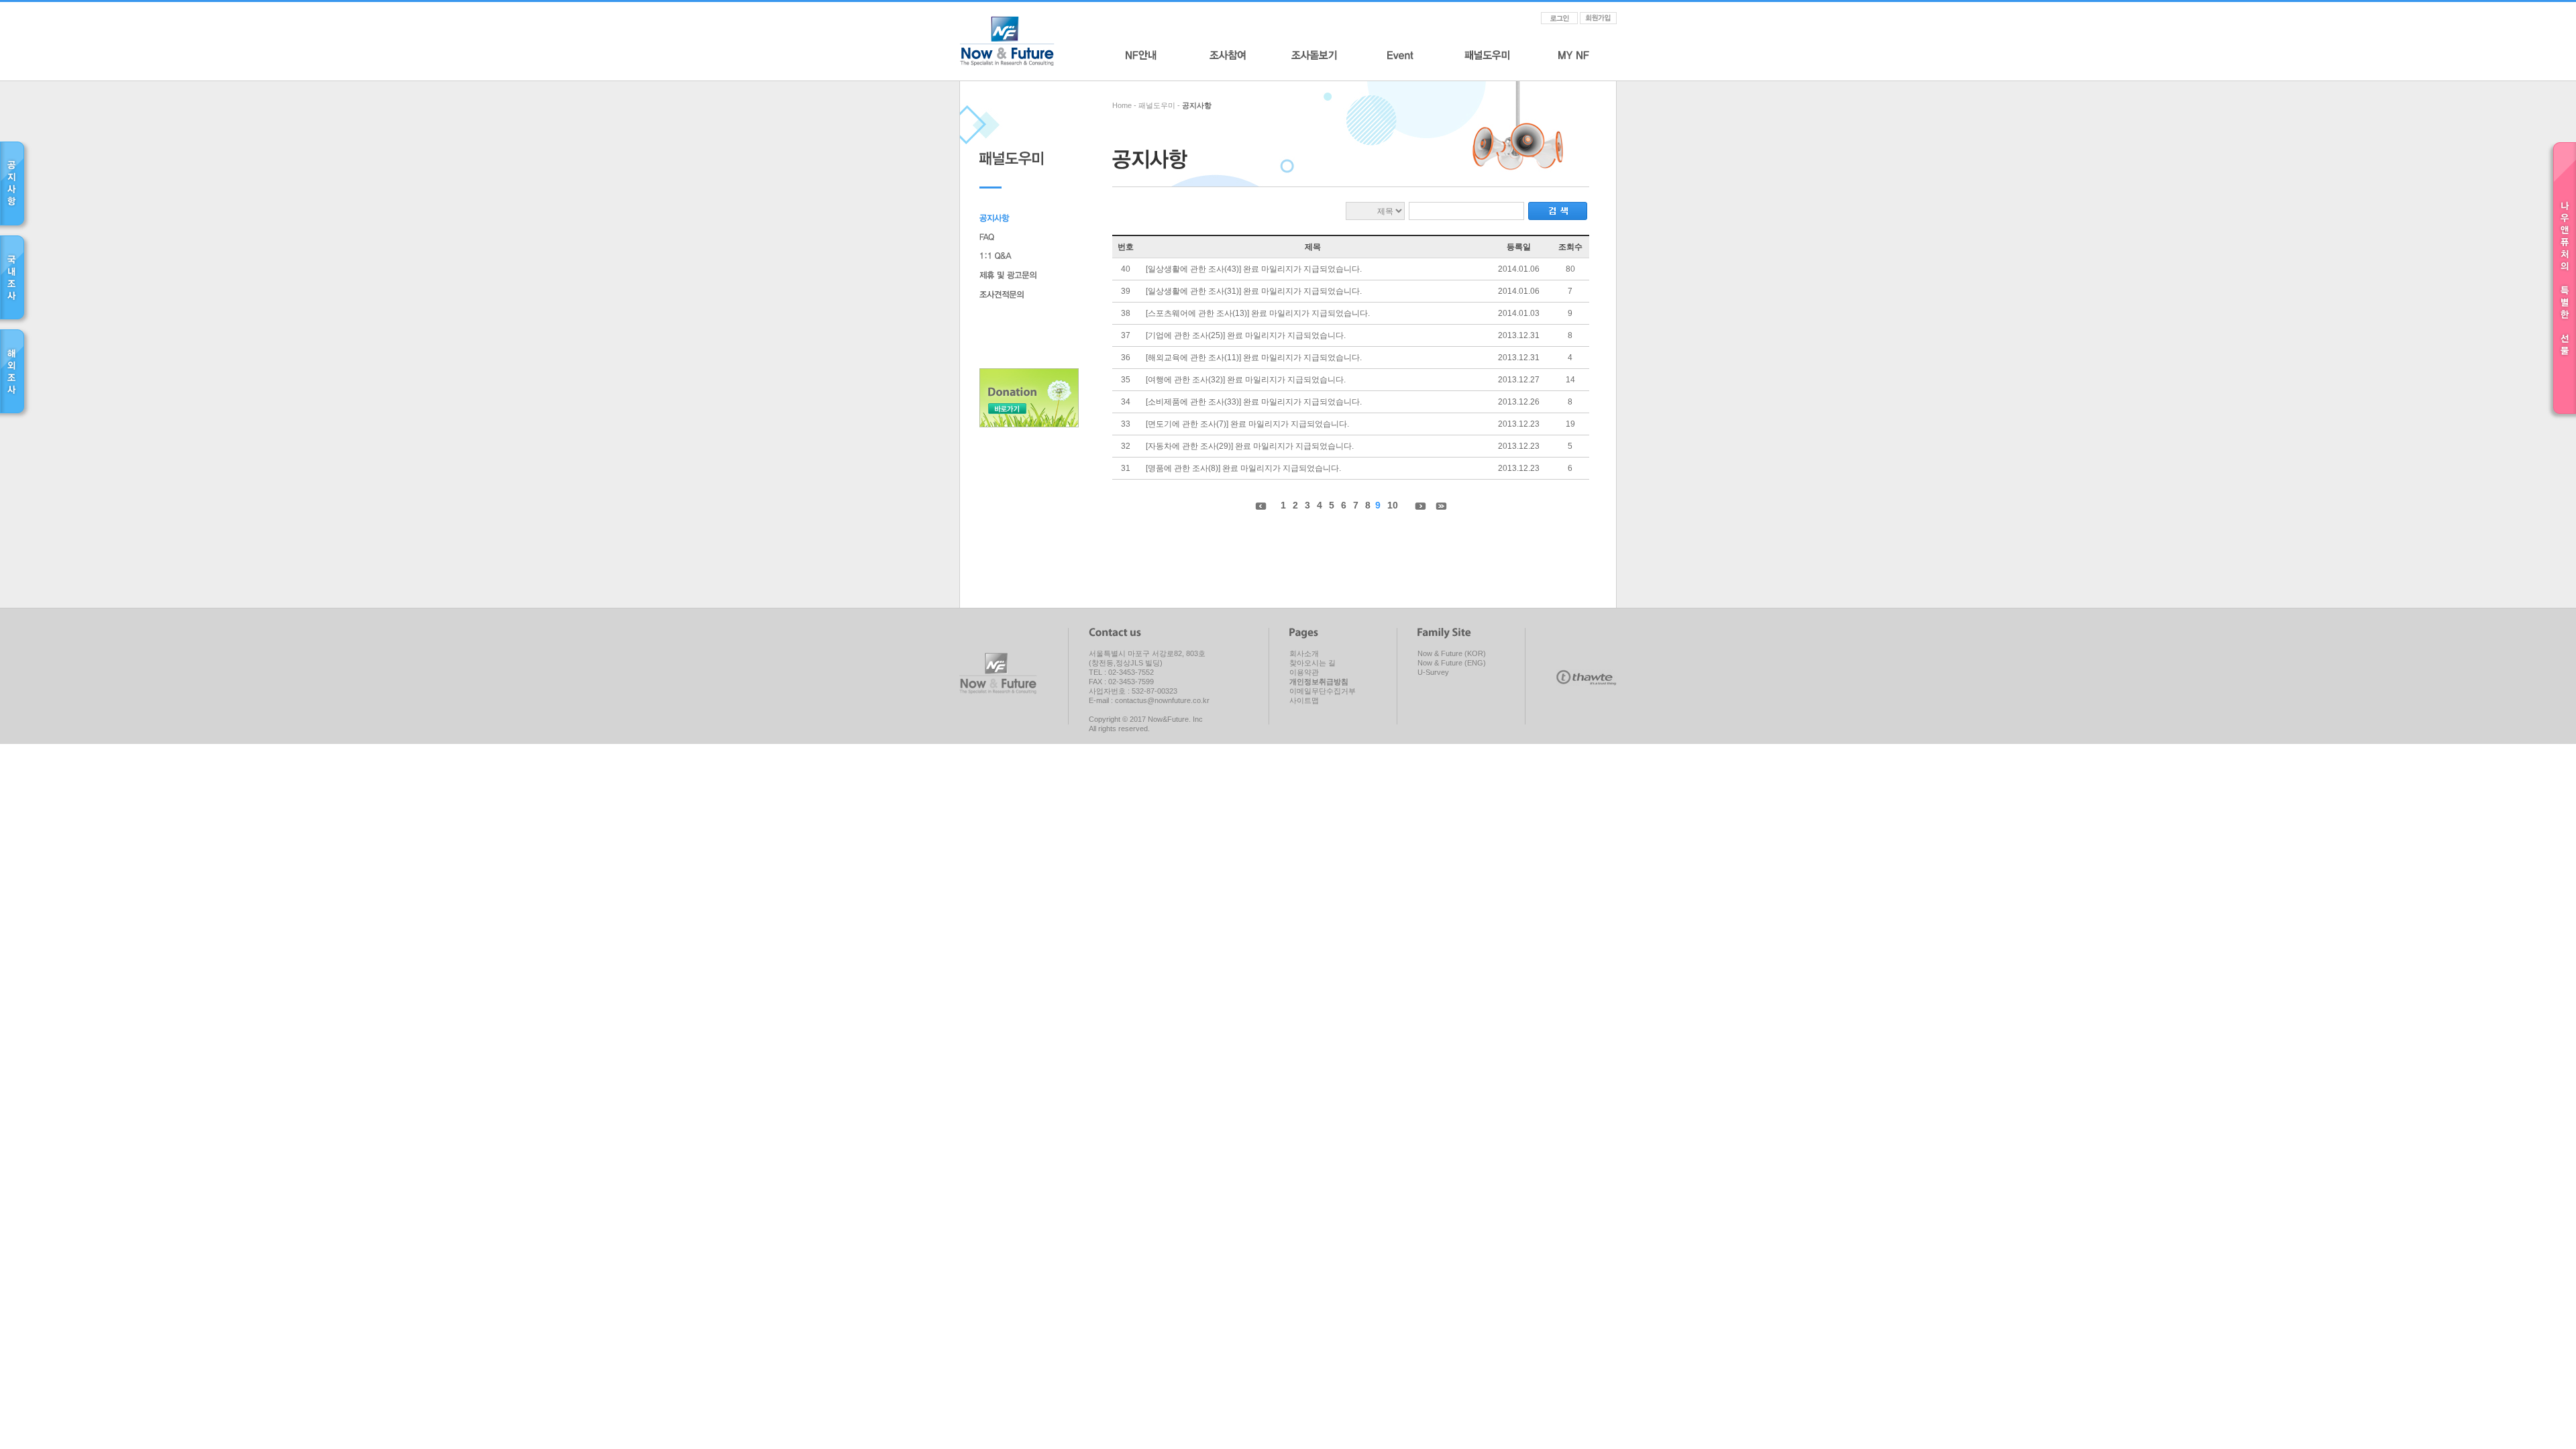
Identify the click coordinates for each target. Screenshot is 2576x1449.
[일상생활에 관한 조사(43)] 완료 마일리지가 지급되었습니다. (1254, 269)
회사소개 (1304, 653)
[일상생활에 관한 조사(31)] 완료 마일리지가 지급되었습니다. (1254, 291)
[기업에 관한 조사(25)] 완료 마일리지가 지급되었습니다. (1246, 335)
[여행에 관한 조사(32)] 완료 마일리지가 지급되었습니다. (1246, 380)
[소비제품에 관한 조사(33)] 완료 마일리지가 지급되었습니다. (1254, 402)
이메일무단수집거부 (1323, 691)
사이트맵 (1304, 700)
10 (1393, 505)
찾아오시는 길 (1312, 663)
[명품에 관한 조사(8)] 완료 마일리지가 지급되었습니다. (1243, 468)
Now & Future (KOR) (1452, 653)
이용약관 (1304, 672)
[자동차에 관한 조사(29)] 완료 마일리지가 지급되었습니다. (1250, 446)
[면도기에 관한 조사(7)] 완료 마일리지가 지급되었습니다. (1247, 424)
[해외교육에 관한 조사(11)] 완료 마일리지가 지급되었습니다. (1254, 358)
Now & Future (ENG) (1452, 663)
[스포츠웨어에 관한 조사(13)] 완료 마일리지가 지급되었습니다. (1258, 313)
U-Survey (1433, 672)
